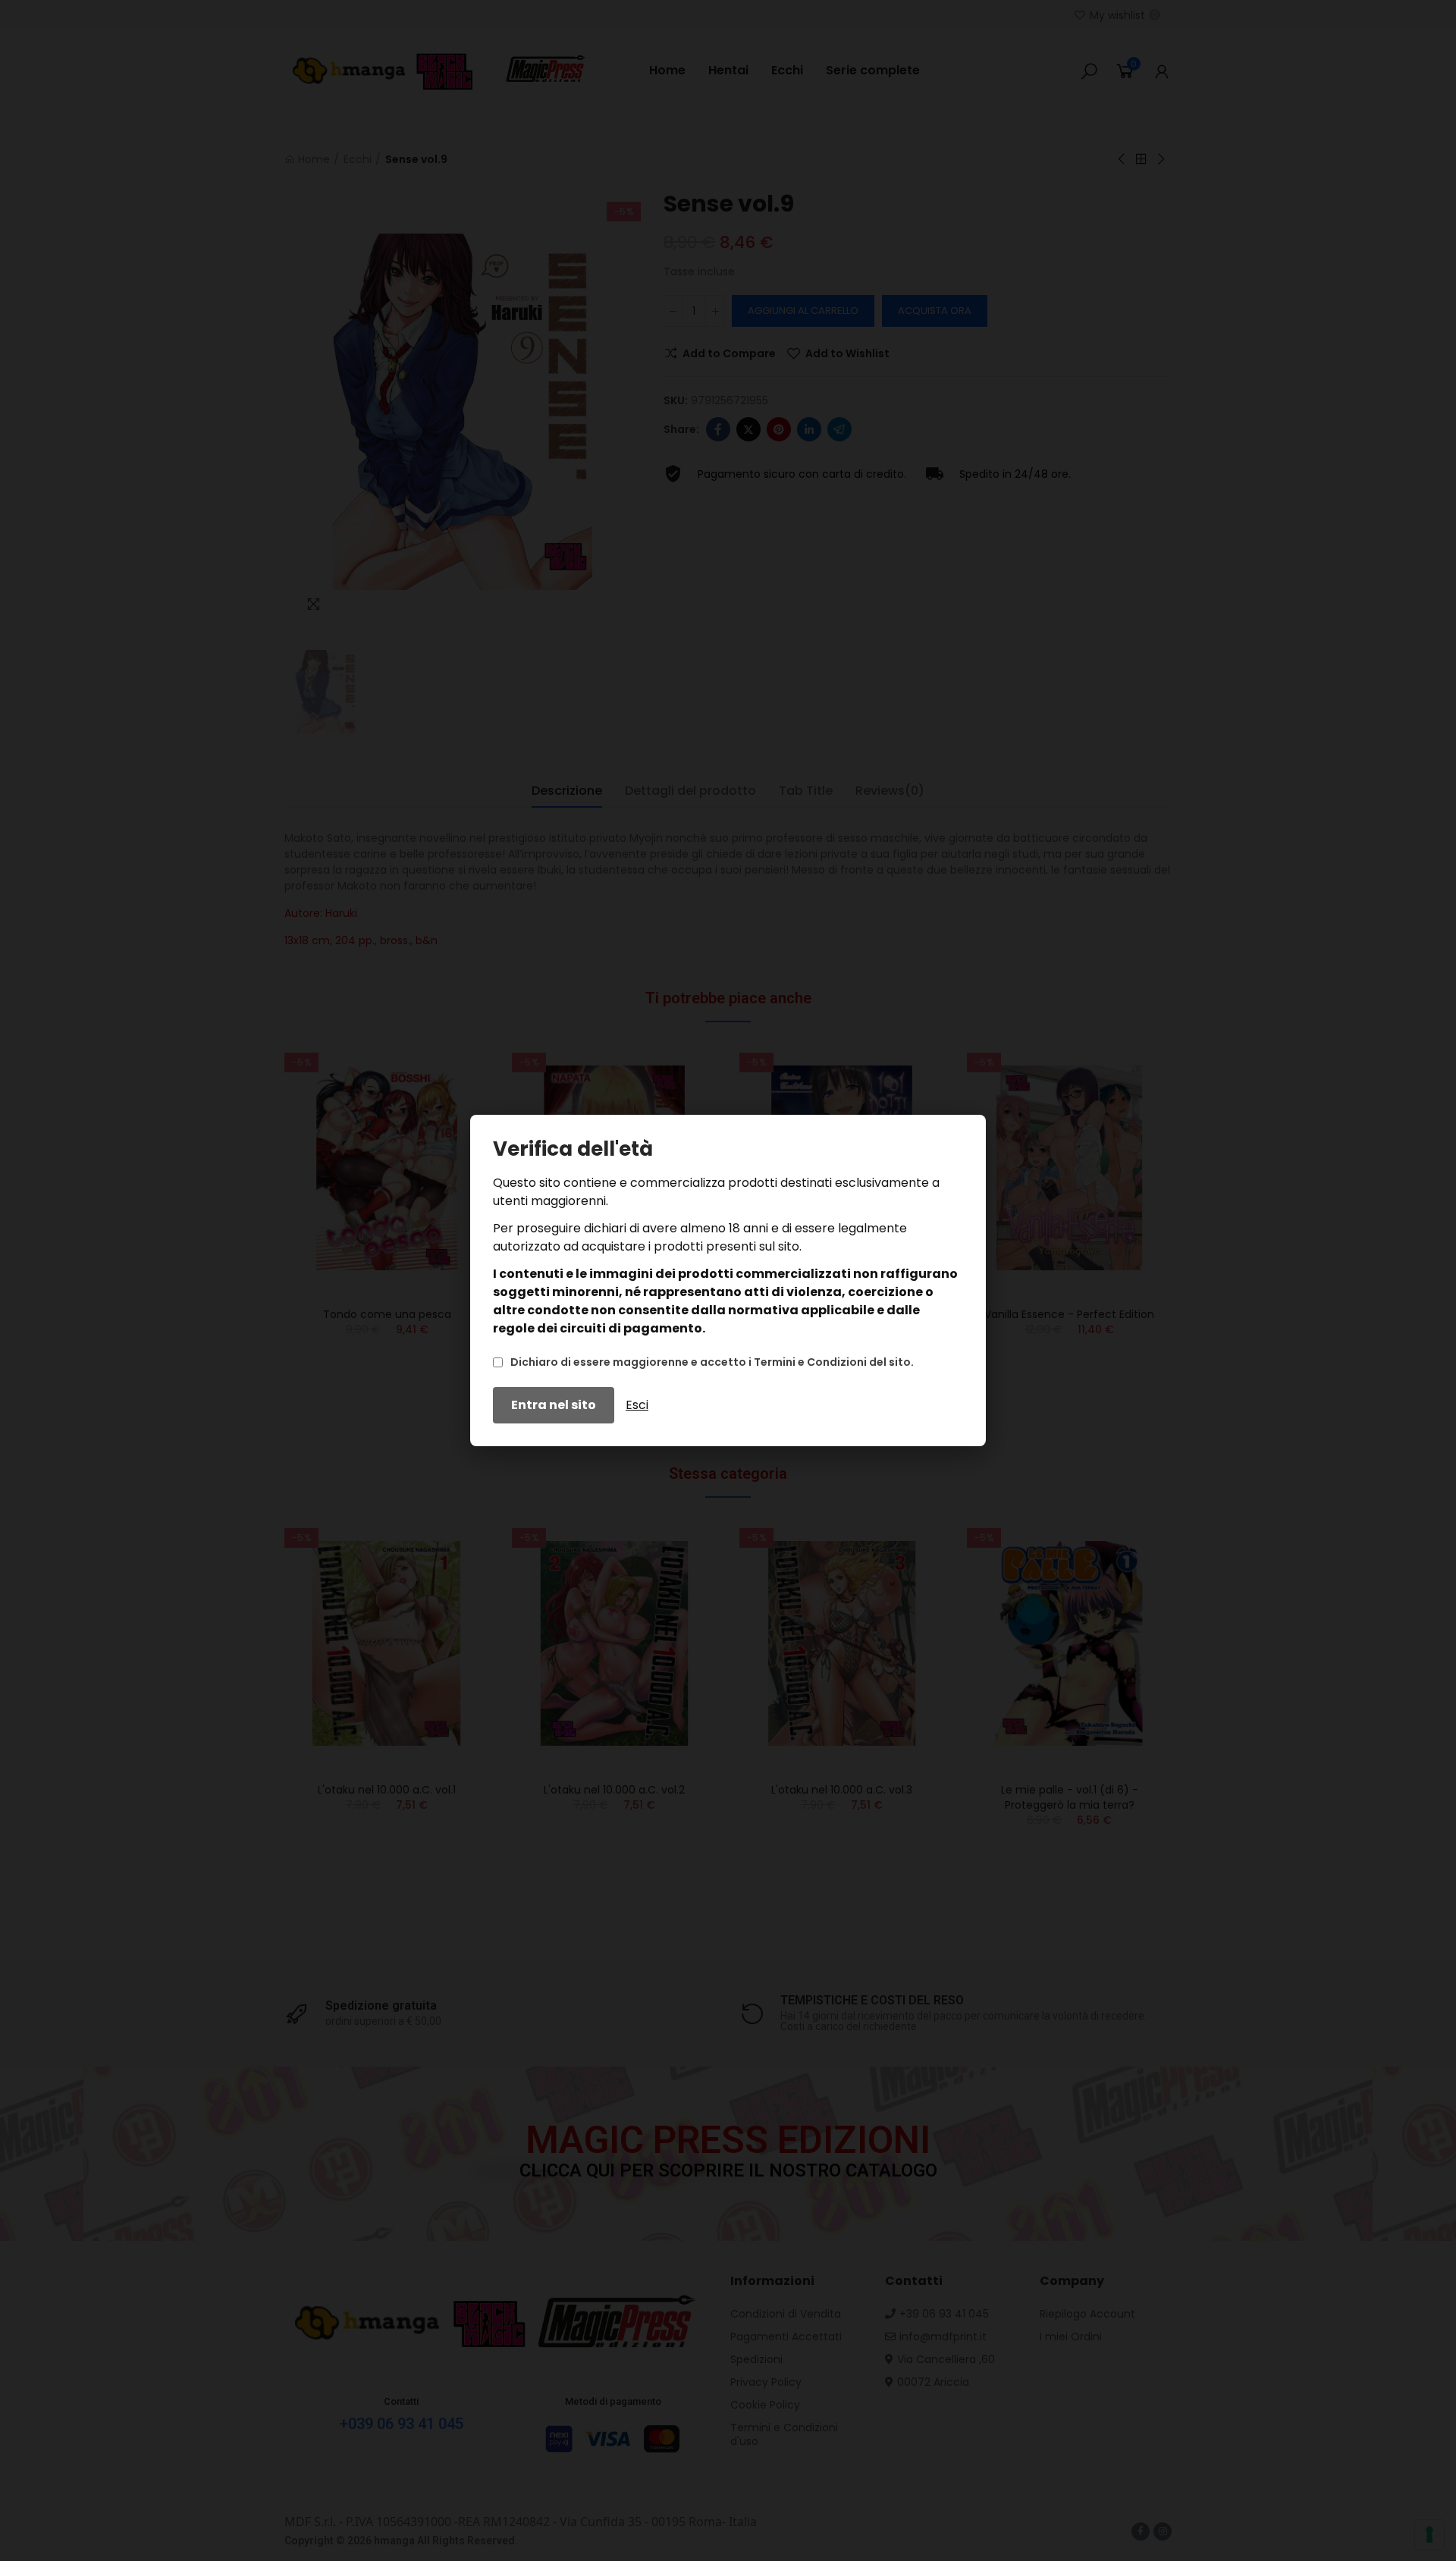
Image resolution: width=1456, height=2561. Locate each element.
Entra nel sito (554, 1405)
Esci (637, 1405)
